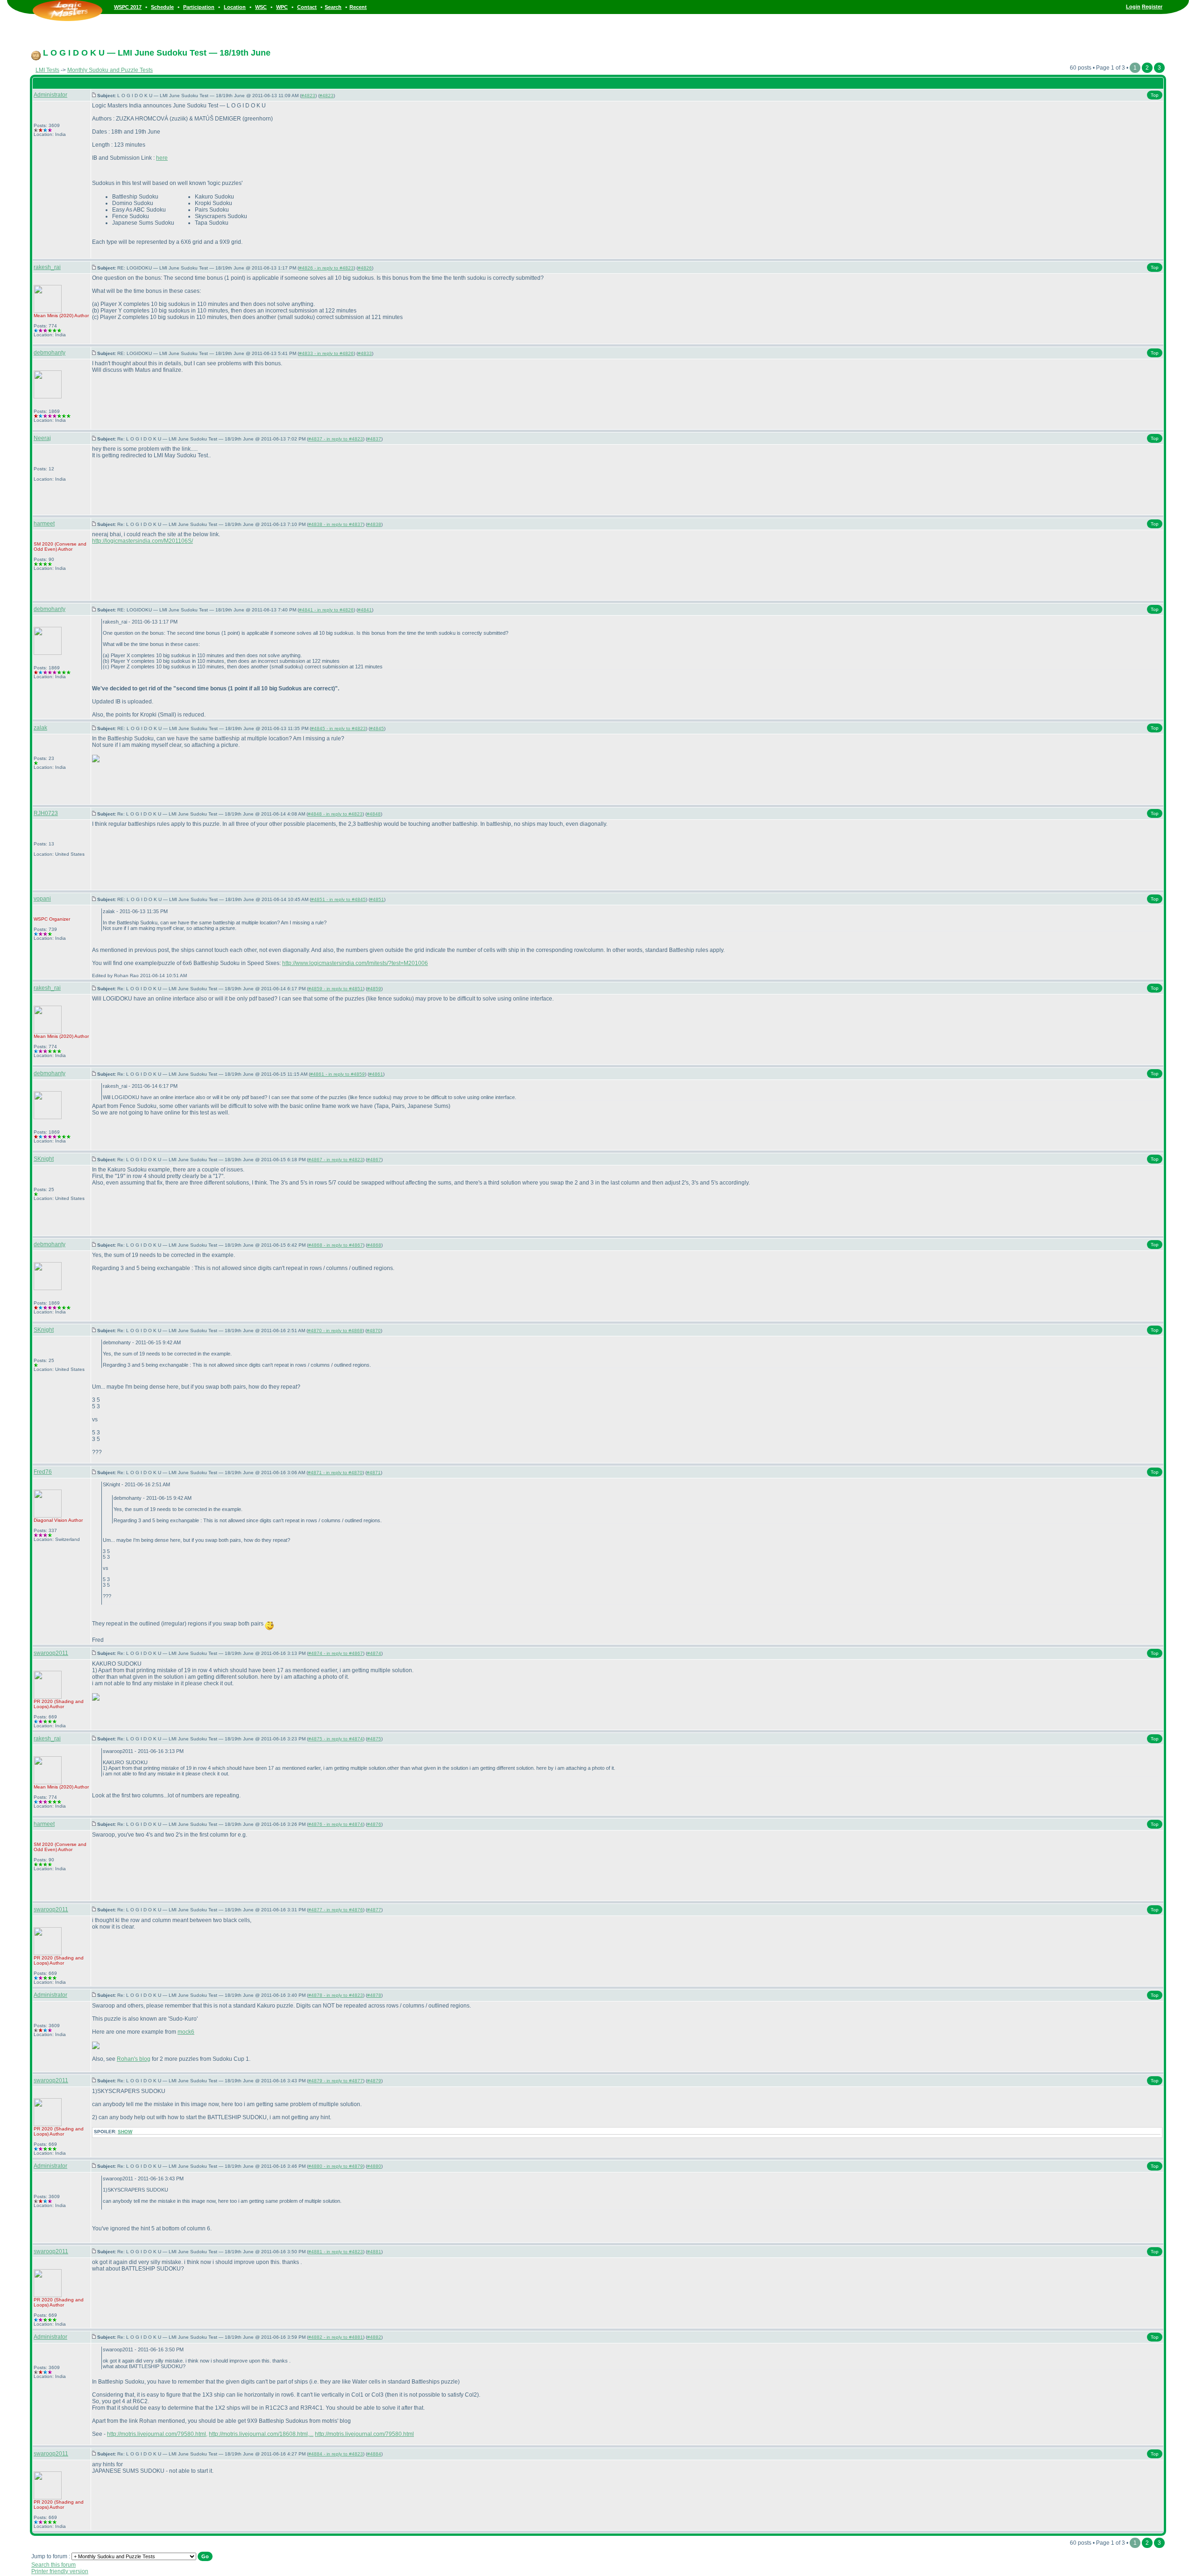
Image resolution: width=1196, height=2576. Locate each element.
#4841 (365, 610)
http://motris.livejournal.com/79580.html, (157, 2434)
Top (1155, 95)
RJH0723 (46, 813)
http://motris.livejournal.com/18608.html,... (261, 2434)
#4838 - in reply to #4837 (336, 524)
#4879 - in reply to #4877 (336, 2081)
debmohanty (50, 353)
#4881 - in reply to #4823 (336, 2252)
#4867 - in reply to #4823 (336, 1160)
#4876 (374, 1824)
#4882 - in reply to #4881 (336, 2337)
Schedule (162, 7)
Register (1152, 7)
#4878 (374, 1995)
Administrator (50, 95)
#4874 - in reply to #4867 (336, 1653)
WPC (282, 7)
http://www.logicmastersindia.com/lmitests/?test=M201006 (355, 963)
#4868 (374, 1245)
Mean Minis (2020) (53, 316)
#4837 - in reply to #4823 (336, 439)
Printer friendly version (60, 2571)
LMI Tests (47, 70)
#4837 (374, 439)
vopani (42, 899)
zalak (40, 728)
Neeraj (42, 438)
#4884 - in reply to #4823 (336, 2454)
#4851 (377, 899)
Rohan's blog (134, 2059)
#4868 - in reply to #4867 (336, 1245)
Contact (307, 7)
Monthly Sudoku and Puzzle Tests (110, 70)
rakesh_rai (47, 267)
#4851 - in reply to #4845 (338, 899)
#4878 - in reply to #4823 (336, 1995)
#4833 (365, 353)
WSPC (41, 919)
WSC (261, 7)
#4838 (374, 524)
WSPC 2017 (128, 7)
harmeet (44, 524)
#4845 (377, 728)
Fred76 (43, 1472)
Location (235, 7)
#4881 (374, 2252)
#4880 (374, 2166)
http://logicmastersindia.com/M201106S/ (142, 541)
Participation (199, 7)
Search (333, 7)
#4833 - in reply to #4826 (326, 353)
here (162, 158)
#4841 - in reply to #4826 (326, 610)
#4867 (374, 1160)
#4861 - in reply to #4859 (338, 1074)
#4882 (374, 2337)
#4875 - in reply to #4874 (336, 1739)
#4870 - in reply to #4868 (335, 1331)
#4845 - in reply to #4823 (338, 728)
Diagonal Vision (50, 1520)
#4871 (374, 1473)
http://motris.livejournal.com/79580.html (364, 2434)
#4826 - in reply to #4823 (326, 268)
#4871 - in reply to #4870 (335, 1473)
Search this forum (53, 2565)
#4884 (374, 2454)
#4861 (376, 1074)
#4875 (374, 1739)
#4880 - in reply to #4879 (336, 2166)
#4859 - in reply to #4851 (336, 989)
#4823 (308, 96)
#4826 (365, 268)
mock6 (186, 2032)
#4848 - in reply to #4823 (335, 814)
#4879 (374, 2081)
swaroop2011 (51, 1653)
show (125, 2132)
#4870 (374, 1331)
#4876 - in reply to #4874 (336, 1824)
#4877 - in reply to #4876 (336, 1910)
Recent (358, 7)
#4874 (374, 1653)
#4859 (374, 989)
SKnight (44, 1159)
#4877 (374, 1910)
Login (1133, 7)
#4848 (374, 814)
